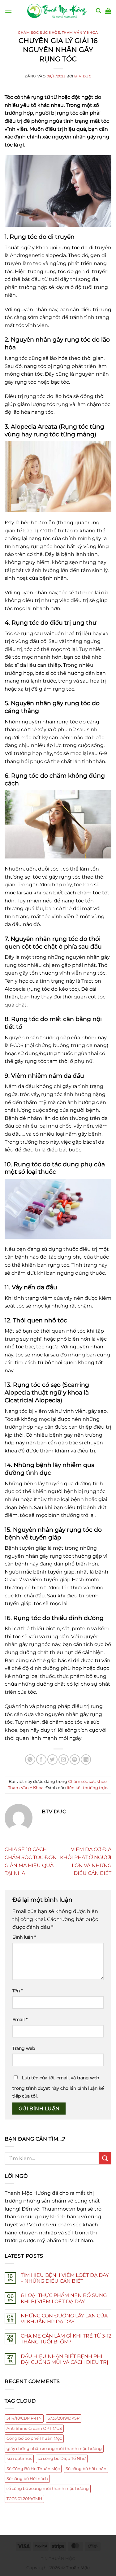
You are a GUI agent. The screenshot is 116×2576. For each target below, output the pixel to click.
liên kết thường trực (87, 1788)
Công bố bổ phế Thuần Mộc (34, 2438)
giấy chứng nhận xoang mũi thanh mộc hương (54, 2449)
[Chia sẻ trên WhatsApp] (30, 1760)
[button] (8, 11)
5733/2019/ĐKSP (64, 2418)
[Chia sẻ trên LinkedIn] (86, 1760)
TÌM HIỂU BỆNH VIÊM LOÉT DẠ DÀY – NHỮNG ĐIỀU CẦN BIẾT (65, 2278)
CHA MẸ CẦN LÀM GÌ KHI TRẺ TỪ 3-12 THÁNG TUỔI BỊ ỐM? (66, 2339)
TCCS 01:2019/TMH (24, 2499)
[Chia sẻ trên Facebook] (41, 1760)
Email (20, 2019)
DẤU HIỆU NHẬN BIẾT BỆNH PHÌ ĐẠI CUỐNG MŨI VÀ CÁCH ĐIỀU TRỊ (64, 2359)
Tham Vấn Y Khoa (80, 33)
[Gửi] (105, 2158)
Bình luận (24, 1937)
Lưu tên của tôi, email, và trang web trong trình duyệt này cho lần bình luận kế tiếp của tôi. (58, 2087)
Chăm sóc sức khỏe (39, 33)
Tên (17, 1991)
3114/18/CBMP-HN (24, 2418)
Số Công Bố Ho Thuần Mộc (33, 2469)
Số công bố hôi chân (86, 2469)
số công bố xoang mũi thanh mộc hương (48, 2489)
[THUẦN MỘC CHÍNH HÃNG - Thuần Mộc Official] (58, 11)
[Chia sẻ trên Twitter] (52, 1760)
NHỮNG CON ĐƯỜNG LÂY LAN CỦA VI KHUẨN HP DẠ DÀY (64, 2319)
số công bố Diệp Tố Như (62, 2458)
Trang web (24, 2048)
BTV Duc (83, 76)
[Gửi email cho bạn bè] (64, 1760)
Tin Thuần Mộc (58, 2559)
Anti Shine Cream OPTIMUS (34, 2428)
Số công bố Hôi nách (27, 2479)
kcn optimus (19, 2458)
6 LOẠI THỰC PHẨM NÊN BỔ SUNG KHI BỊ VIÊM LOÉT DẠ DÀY (64, 2298)
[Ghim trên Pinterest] (75, 1760)
